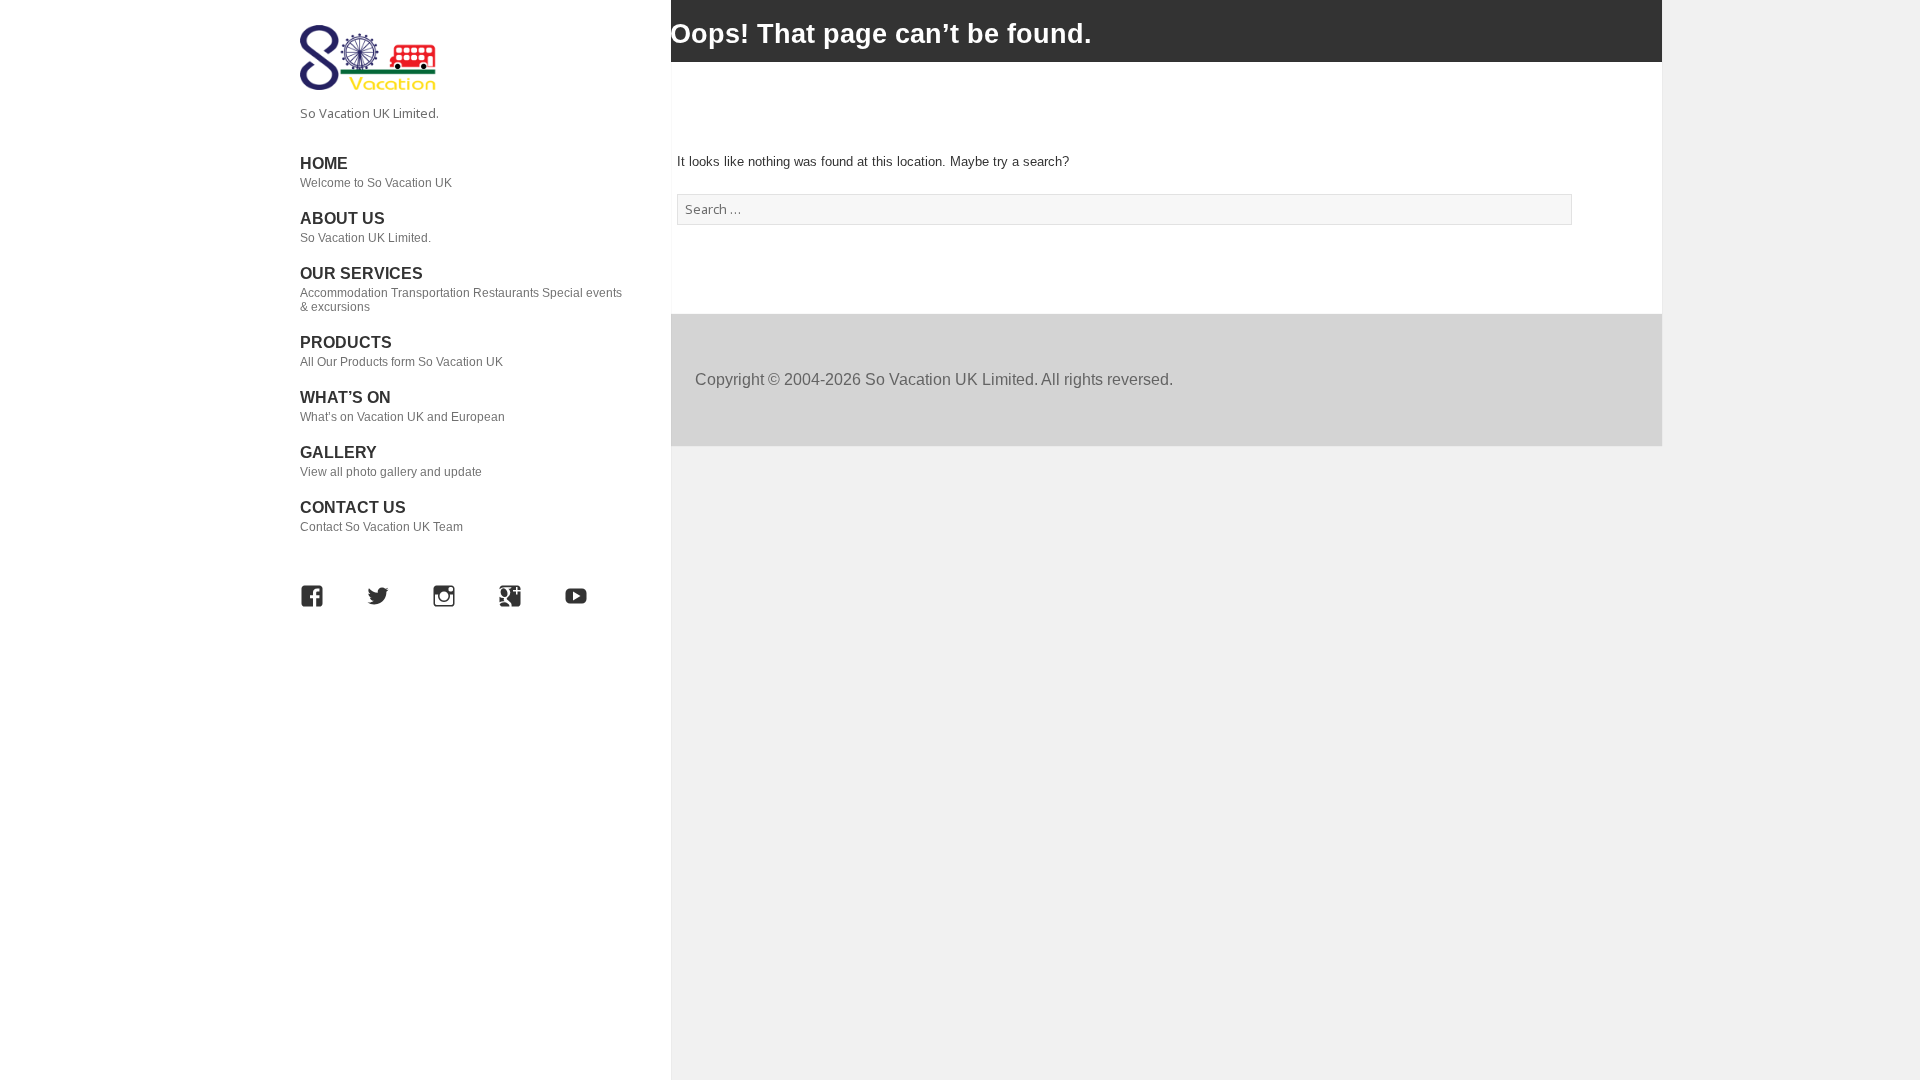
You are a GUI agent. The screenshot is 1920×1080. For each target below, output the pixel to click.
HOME (376, 172)
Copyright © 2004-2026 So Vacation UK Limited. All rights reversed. (934, 379)
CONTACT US (381, 516)
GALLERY (391, 461)
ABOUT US (365, 227)
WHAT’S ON (402, 406)
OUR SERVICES (461, 290)
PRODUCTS (401, 351)
